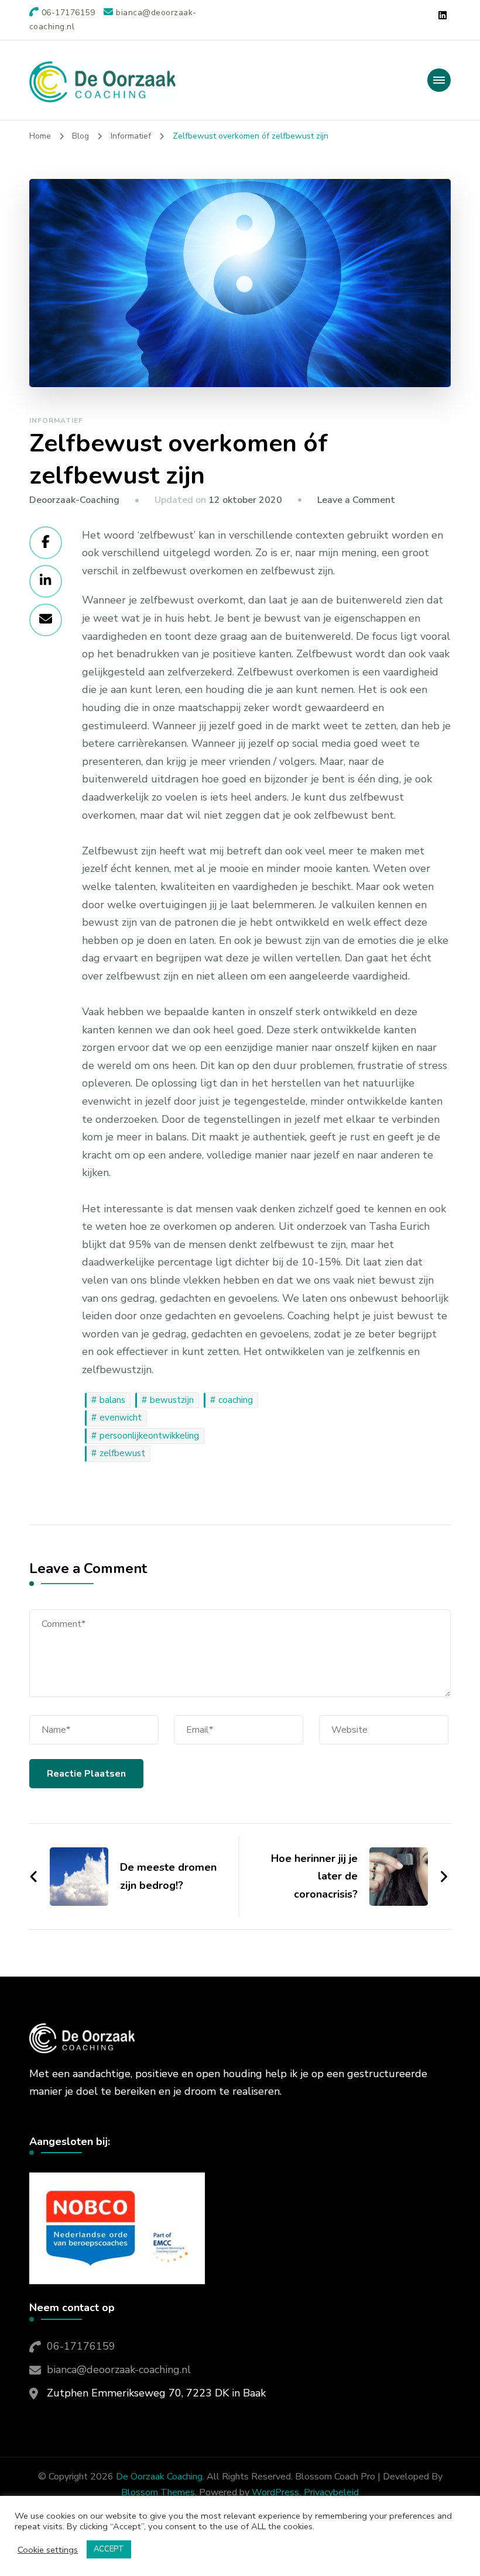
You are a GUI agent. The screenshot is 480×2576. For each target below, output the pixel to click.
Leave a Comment (356, 500)
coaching (236, 1400)
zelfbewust (122, 1453)
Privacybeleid (331, 2492)
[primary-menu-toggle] (439, 80)
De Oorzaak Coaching (159, 2477)
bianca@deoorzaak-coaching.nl (119, 2370)
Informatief (56, 420)
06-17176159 (81, 2346)
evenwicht (121, 1418)
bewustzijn (172, 1400)
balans (112, 1400)
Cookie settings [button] (48, 2550)
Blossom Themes (158, 2492)
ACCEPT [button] (109, 2549)
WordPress (275, 2492)
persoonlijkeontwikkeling (149, 1436)
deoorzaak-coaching (74, 500)
